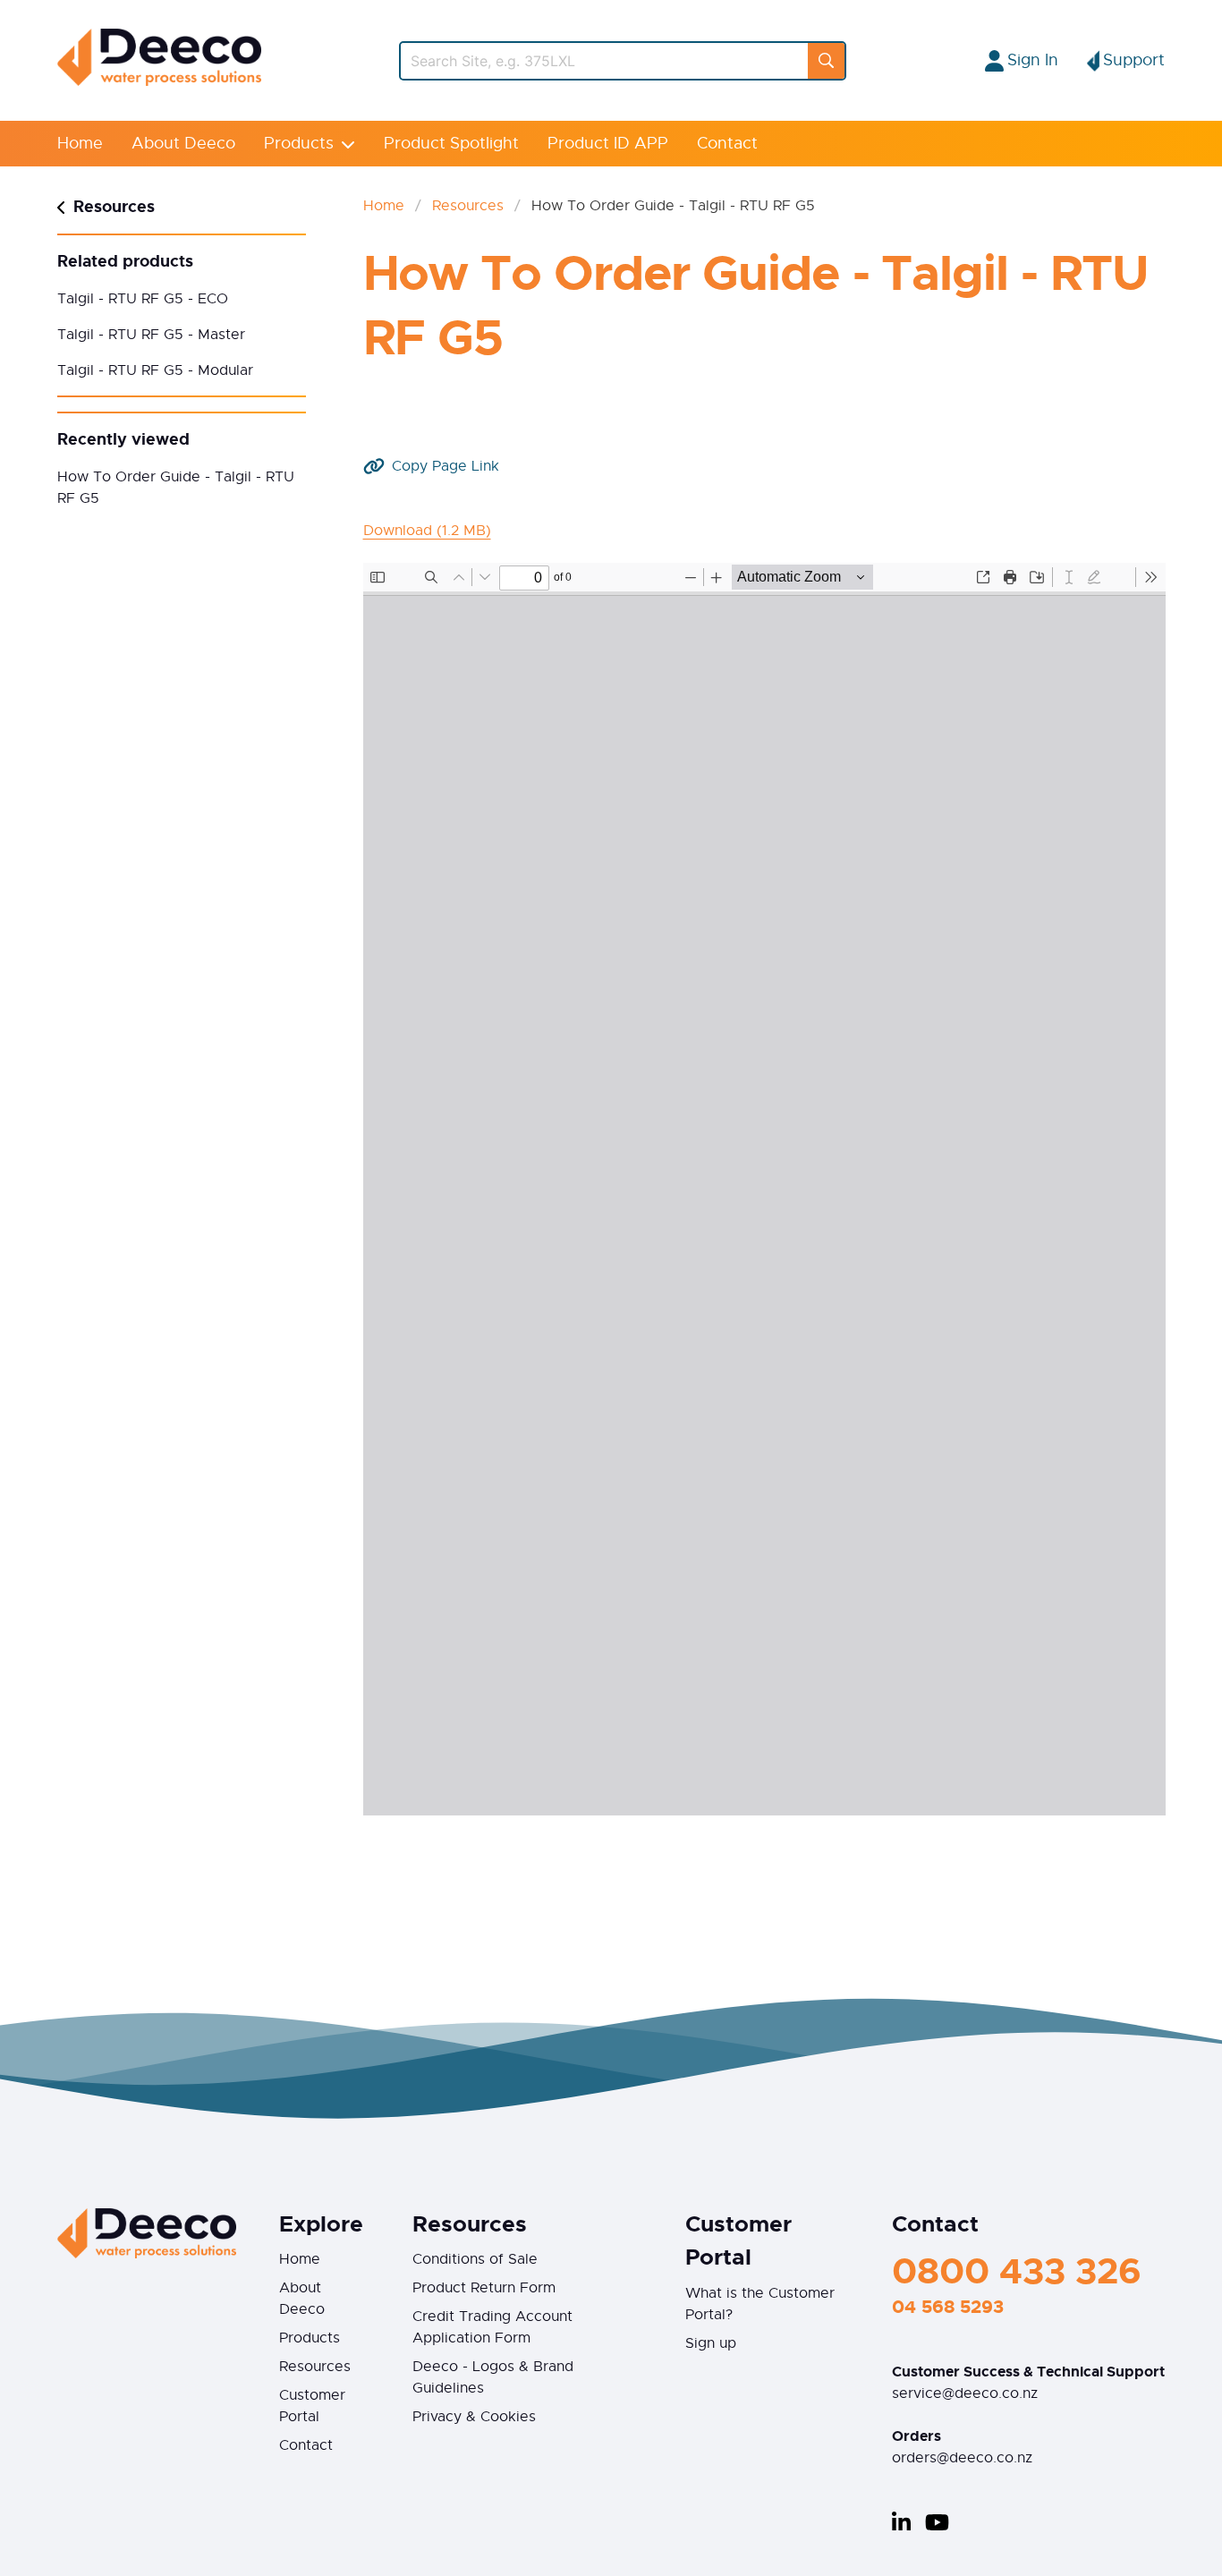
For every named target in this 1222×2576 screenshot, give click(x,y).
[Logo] (159, 81)
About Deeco (183, 143)
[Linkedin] (901, 2522)
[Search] (826, 61)
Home (80, 143)
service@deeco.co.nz (965, 2393)
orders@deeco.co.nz (962, 2458)
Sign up (711, 2343)
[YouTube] (937, 2522)
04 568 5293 (948, 2307)
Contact (727, 143)
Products (299, 143)
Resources (468, 206)
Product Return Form (484, 2288)
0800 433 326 (1017, 2271)
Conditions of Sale (475, 2259)
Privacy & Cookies (474, 2417)
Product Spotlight (451, 143)
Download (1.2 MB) (427, 531)
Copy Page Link (446, 466)
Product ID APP (608, 143)
